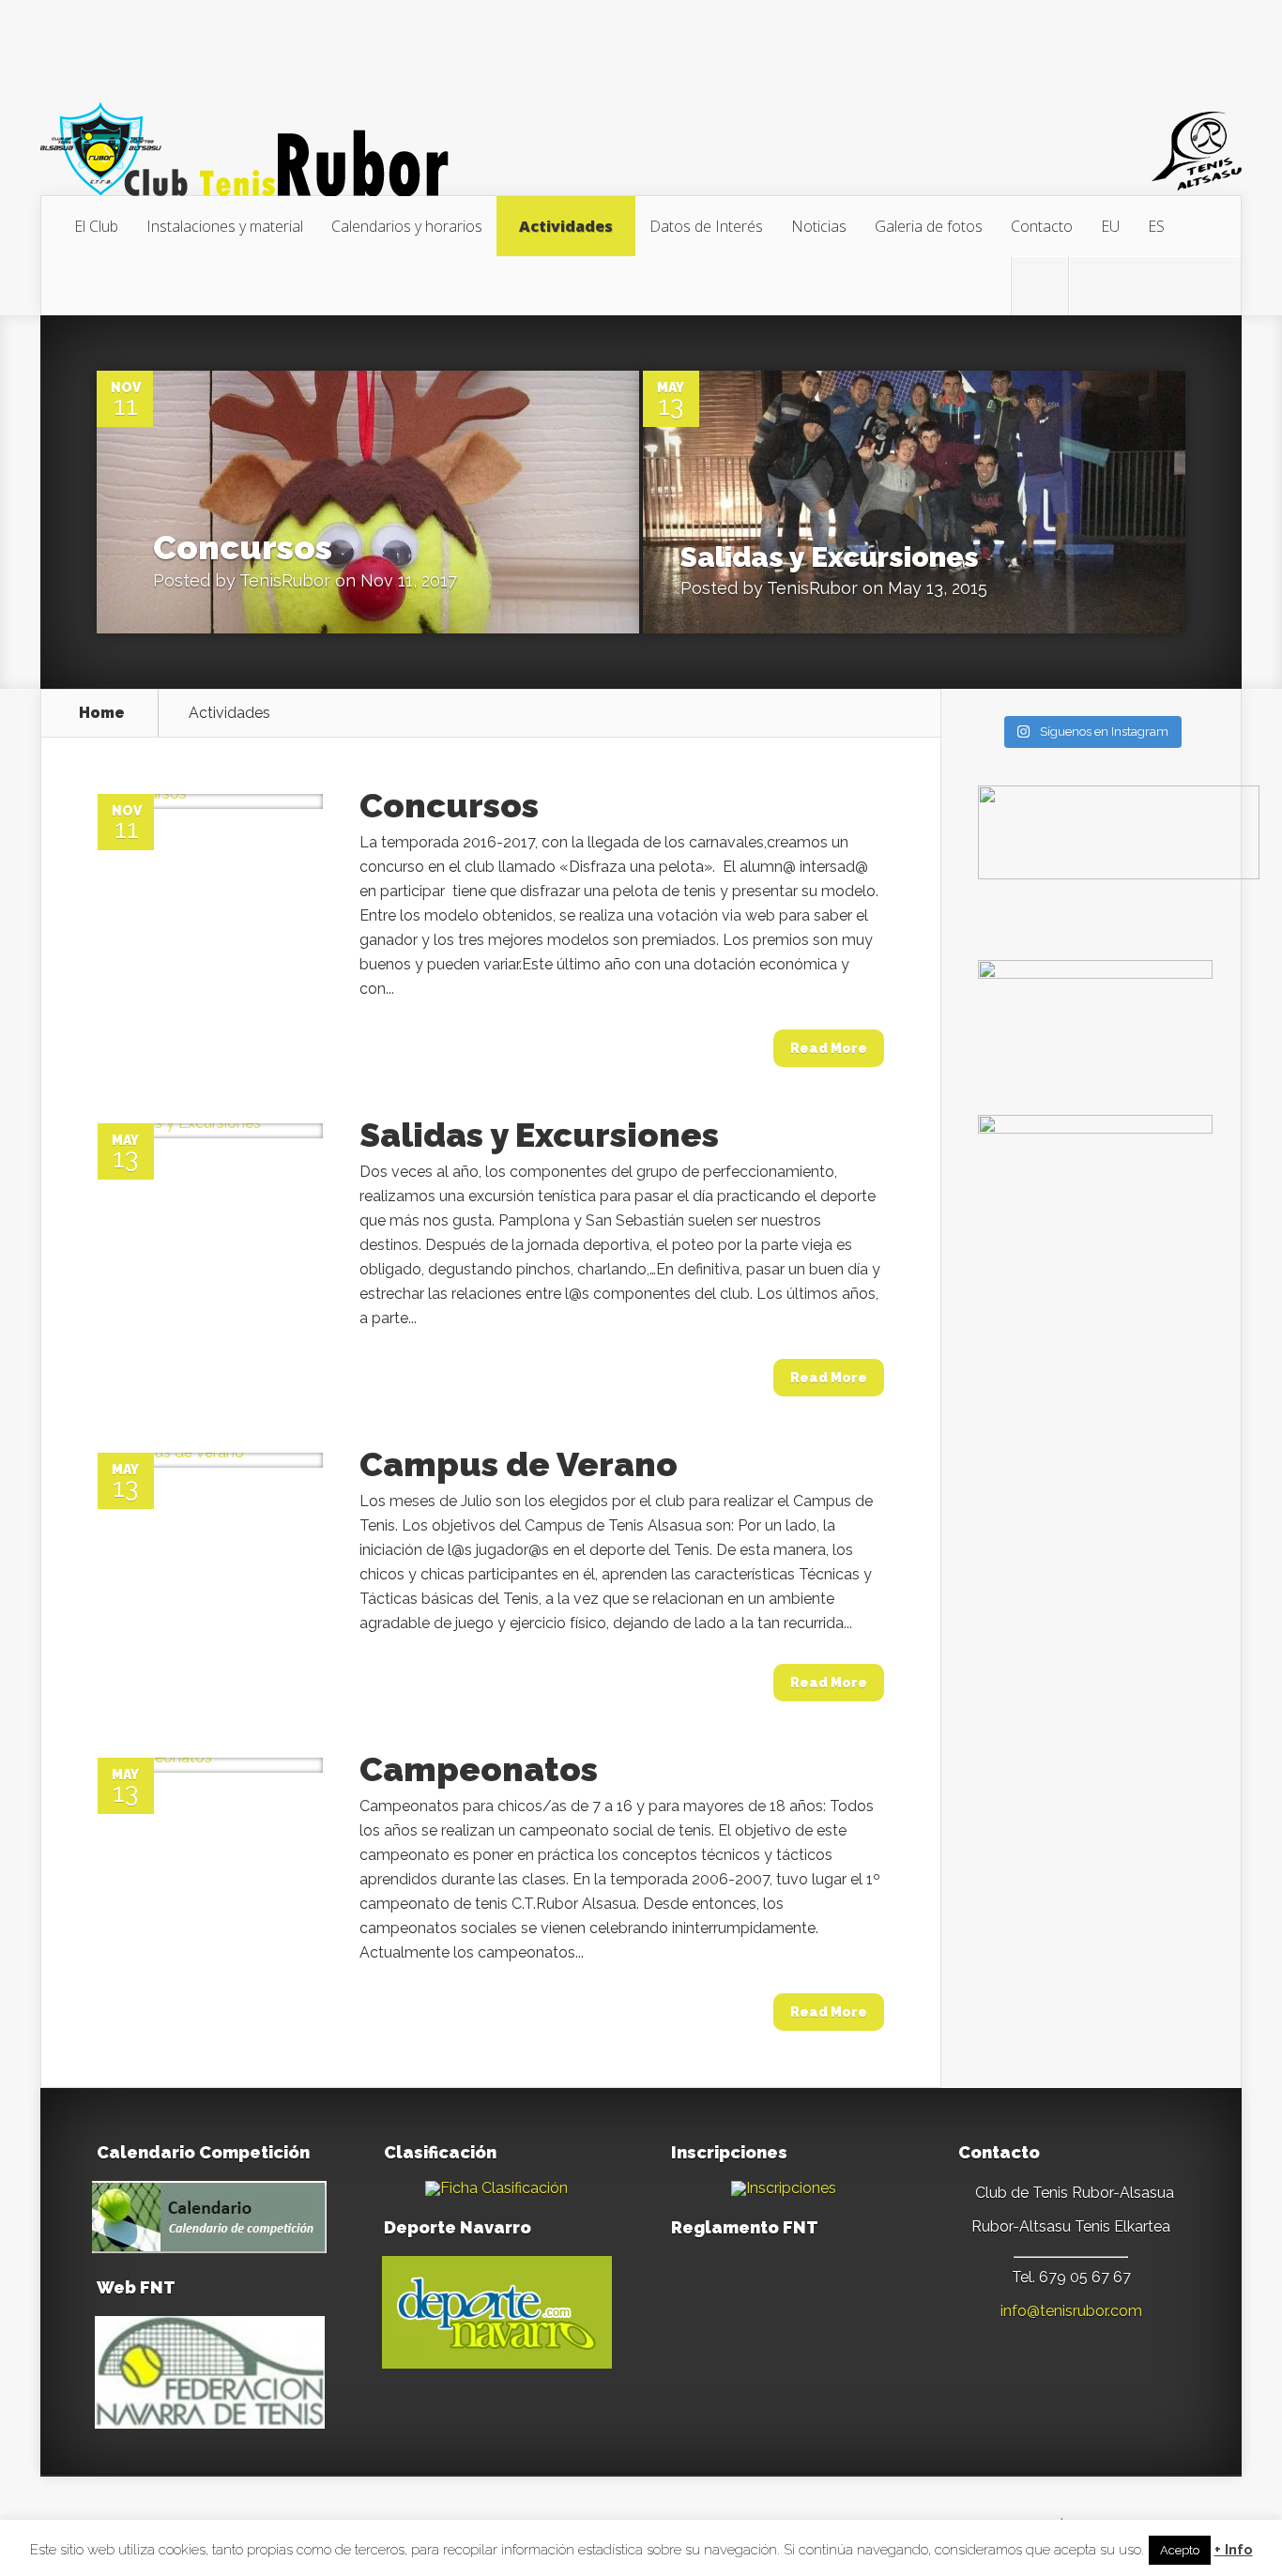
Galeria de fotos (929, 226)
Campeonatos (479, 1769)
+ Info (1234, 2550)
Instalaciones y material (225, 226)
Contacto (1042, 226)
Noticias (819, 226)
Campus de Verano (519, 1464)
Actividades (566, 226)
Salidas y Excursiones (830, 557)
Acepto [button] (1180, 2550)
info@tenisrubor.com (1071, 2311)
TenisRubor (285, 580)
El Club (96, 226)
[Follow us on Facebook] (1097, 286)
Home (102, 713)
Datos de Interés (706, 226)
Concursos (243, 547)
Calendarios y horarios (407, 226)
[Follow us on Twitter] (1040, 286)
